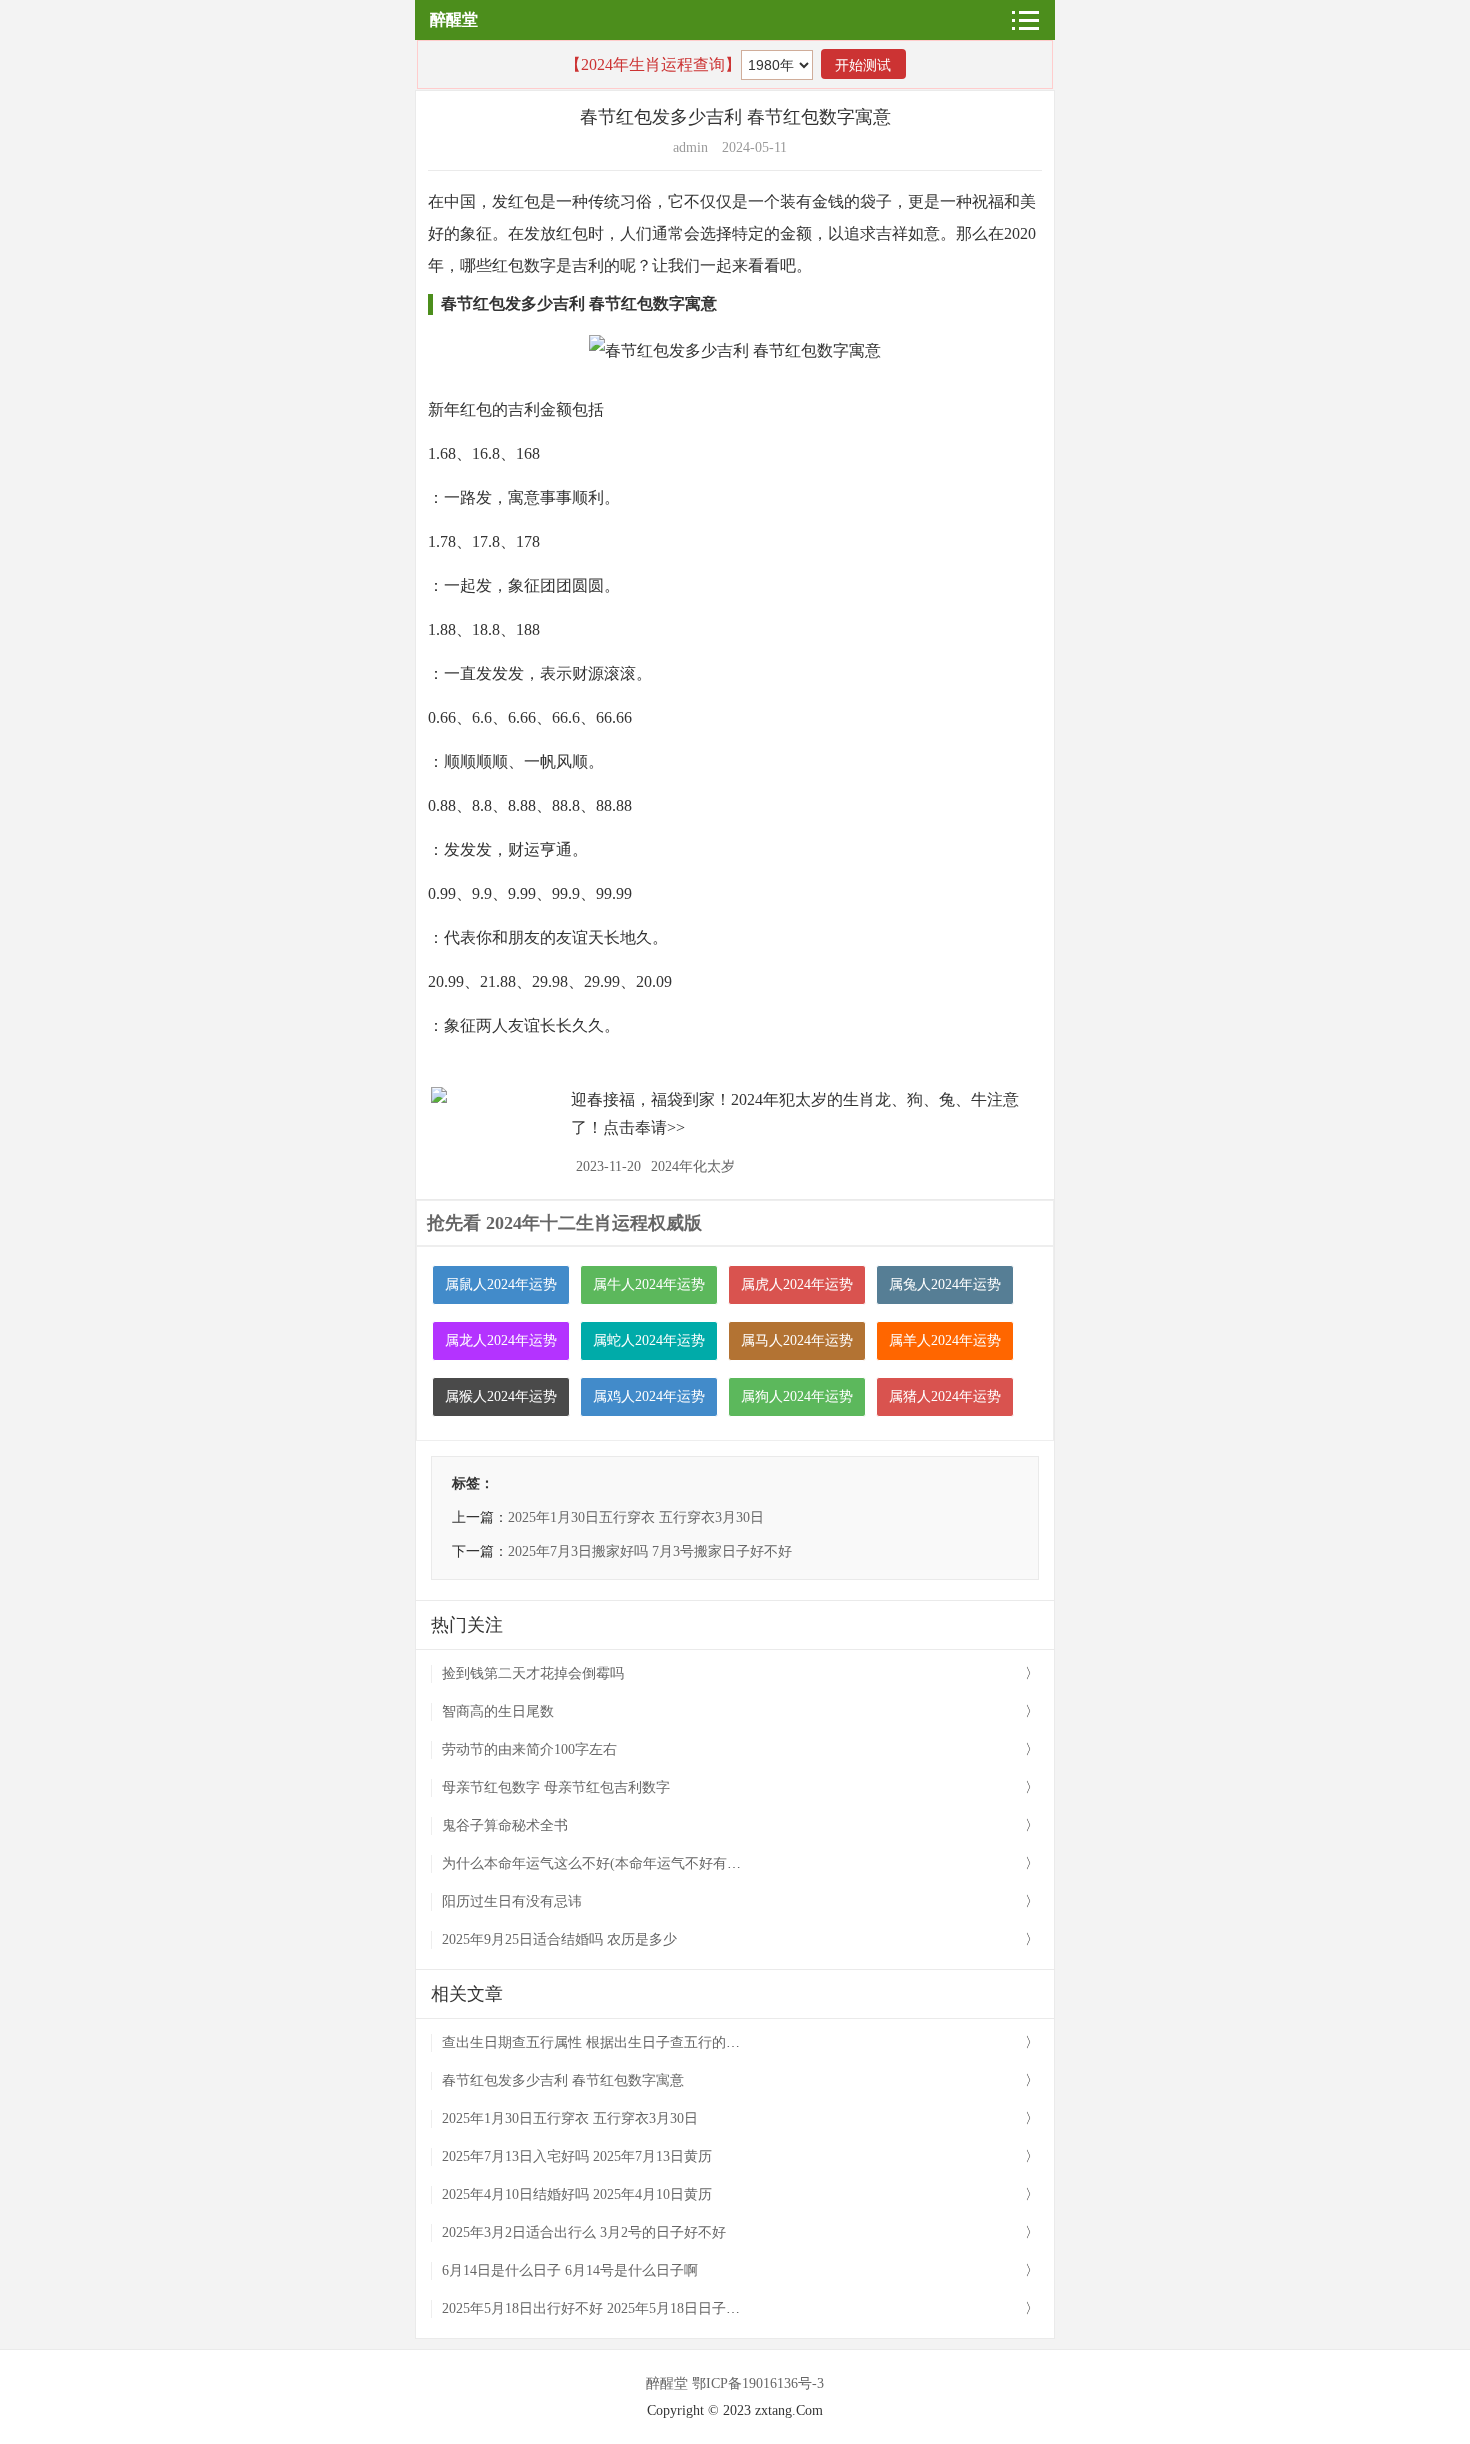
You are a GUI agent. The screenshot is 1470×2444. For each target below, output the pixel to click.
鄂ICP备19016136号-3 (758, 2383)
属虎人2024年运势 (797, 1284)
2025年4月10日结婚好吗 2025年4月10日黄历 (577, 2194)
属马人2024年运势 (797, 1340)
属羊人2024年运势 (945, 1340)
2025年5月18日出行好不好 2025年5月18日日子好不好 (605, 2308)
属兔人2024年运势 (945, 1284)
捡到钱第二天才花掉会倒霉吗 (533, 1673)
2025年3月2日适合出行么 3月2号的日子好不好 (584, 2232)
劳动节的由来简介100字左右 (529, 1749)
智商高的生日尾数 (498, 1711)
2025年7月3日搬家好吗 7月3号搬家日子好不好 (650, 1551)
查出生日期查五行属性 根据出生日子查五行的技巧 (598, 2042)
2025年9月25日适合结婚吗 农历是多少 (559, 1939)
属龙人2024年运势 (501, 1340)
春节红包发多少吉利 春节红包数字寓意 (563, 2080)
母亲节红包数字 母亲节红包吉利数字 (556, 1787)
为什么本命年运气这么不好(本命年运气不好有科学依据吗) (622, 1863)
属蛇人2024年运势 (649, 1340)
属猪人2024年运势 (945, 1396)
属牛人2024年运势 (649, 1284)
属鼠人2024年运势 (501, 1284)
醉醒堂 (454, 19)
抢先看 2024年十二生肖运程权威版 (564, 1223)
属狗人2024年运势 (797, 1396)
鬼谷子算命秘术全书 (505, 1825)
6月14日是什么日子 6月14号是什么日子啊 (570, 2270)
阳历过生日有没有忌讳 (512, 1901)
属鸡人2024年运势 (649, 1396)
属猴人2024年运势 (501, 1396)
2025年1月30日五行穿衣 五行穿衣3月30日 (636, 1517)
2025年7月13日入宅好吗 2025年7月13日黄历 (577, 2156)
